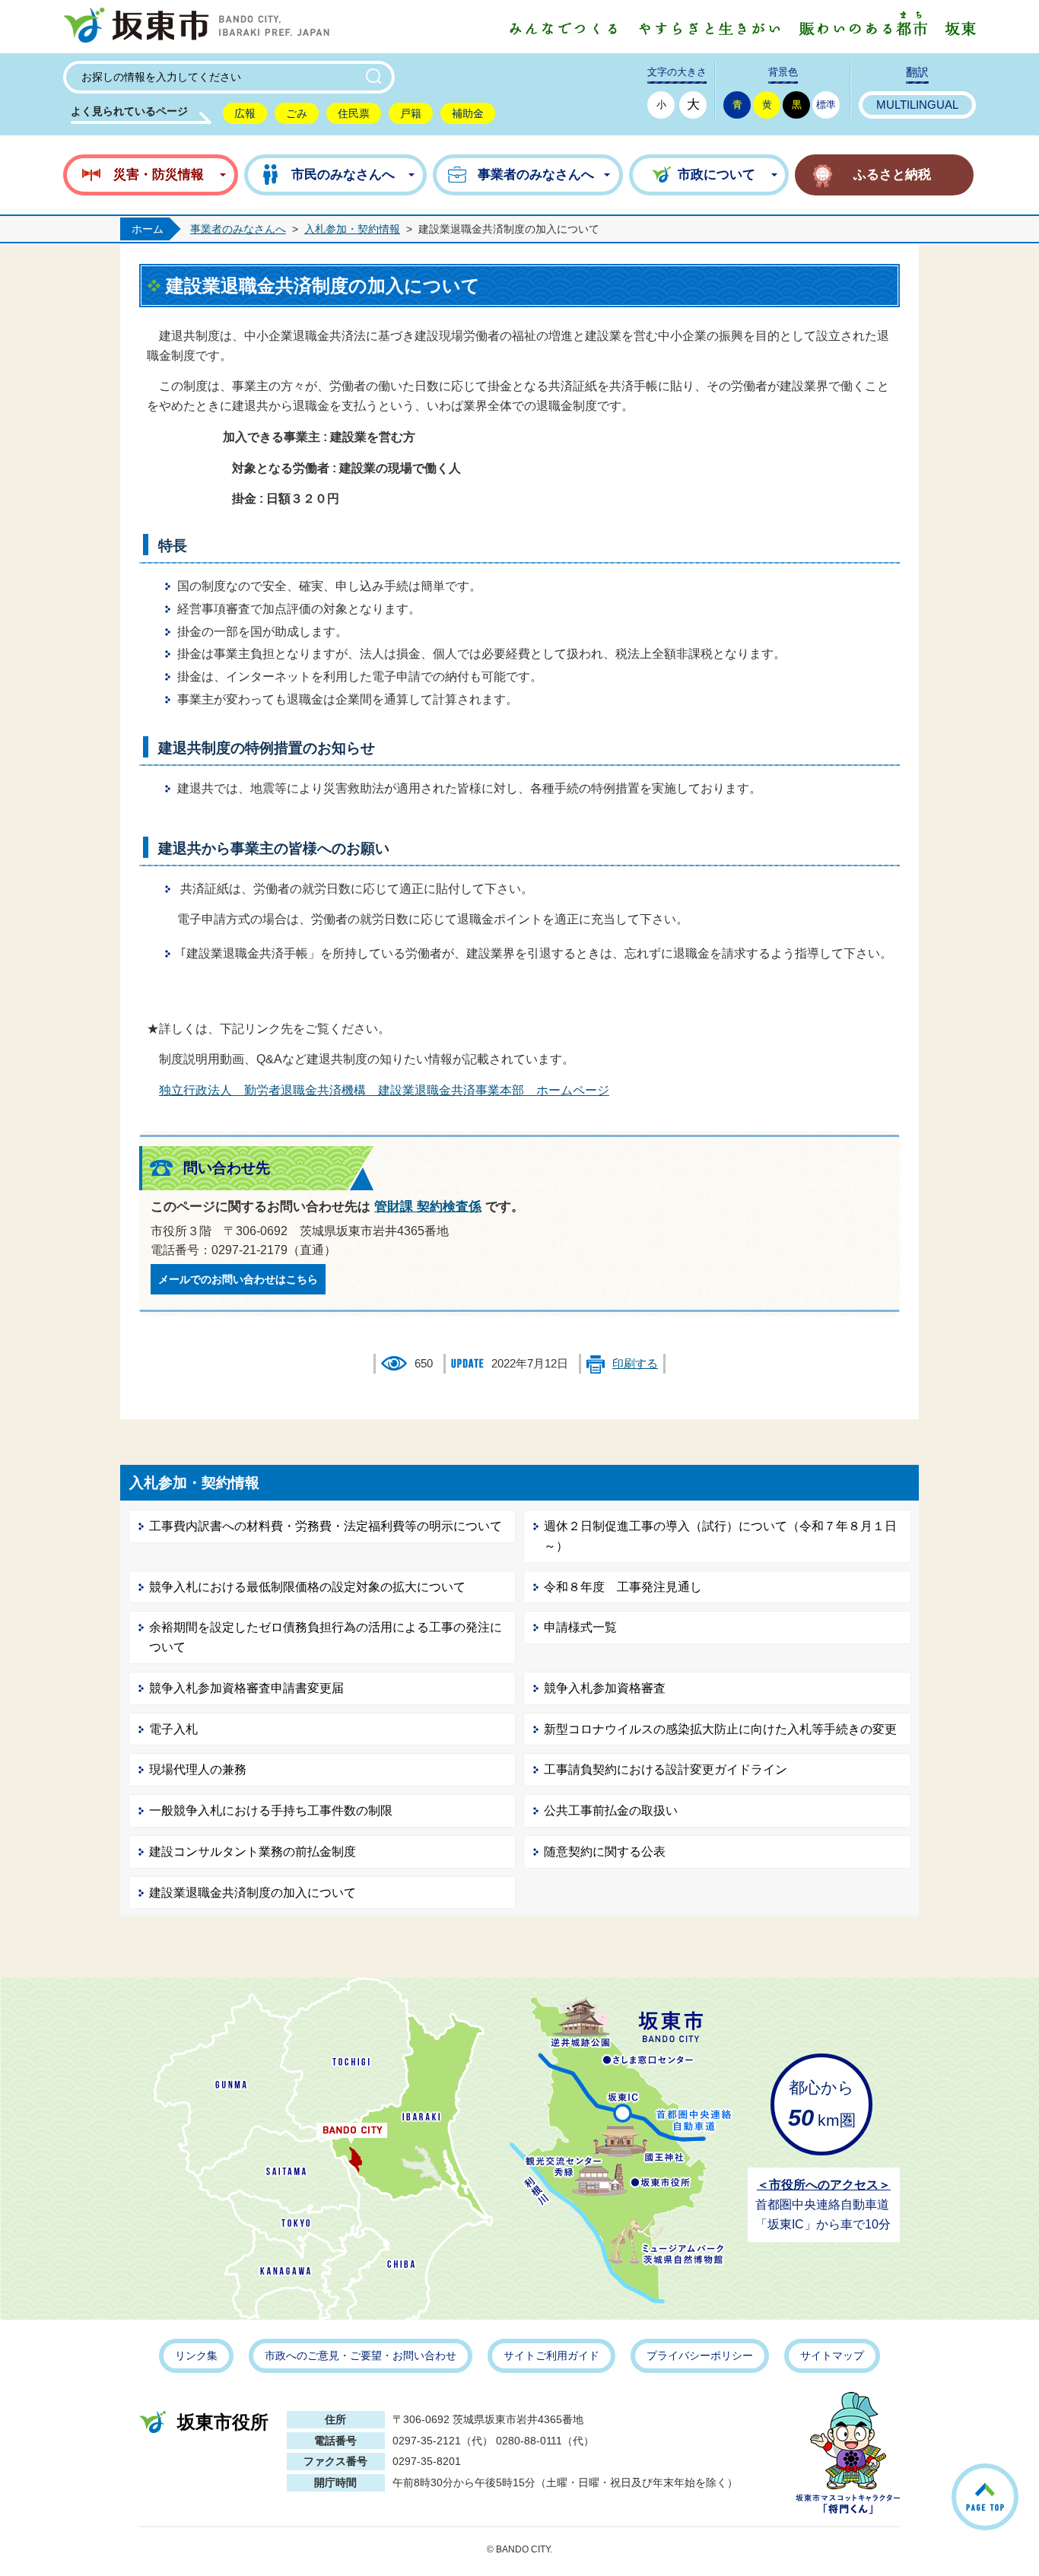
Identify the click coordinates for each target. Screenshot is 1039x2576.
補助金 (468, 113)
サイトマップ (832, 2355)
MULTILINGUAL (917, 105)
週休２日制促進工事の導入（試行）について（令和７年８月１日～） (720, 1536)
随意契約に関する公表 (605, 1852)
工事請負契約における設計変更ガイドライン (666, 1769)
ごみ (297, 113)
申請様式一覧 (580, 1627)
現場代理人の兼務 (198, 1769)
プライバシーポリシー (700, 2355)
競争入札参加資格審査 (605, 1688)
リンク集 (196, 2355)
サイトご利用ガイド (551, 2355)
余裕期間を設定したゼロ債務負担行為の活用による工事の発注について (326, 1637)
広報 (245, 113)
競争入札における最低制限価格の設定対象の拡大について (307, 1587)
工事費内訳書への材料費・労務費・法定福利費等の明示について (326, 1526)
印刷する (635, 1364)
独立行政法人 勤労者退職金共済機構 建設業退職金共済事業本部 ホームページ (384, 1090)
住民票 (354, 113)
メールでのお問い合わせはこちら (238, 1279)
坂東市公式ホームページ (196, 27)
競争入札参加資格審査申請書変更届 (246, 1688)
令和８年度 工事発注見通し (623, 1587)
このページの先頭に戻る (1017, 2478)
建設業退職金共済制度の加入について (253, 1893)
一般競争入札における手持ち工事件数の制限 (271, 1811)
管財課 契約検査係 (428, 1207)
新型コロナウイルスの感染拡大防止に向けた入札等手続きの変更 (720, 1729)
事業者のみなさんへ (238, 229)
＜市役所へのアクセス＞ (824, 2185)
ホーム (148, 229)
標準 (826, 105)
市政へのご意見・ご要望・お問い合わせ (361, 2355)
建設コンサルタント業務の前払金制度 (253, 1852)
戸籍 (411, 113)
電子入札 (173, 1729)
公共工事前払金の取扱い (611, 1811)
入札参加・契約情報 (352, 229)
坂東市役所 (223, 2422)
